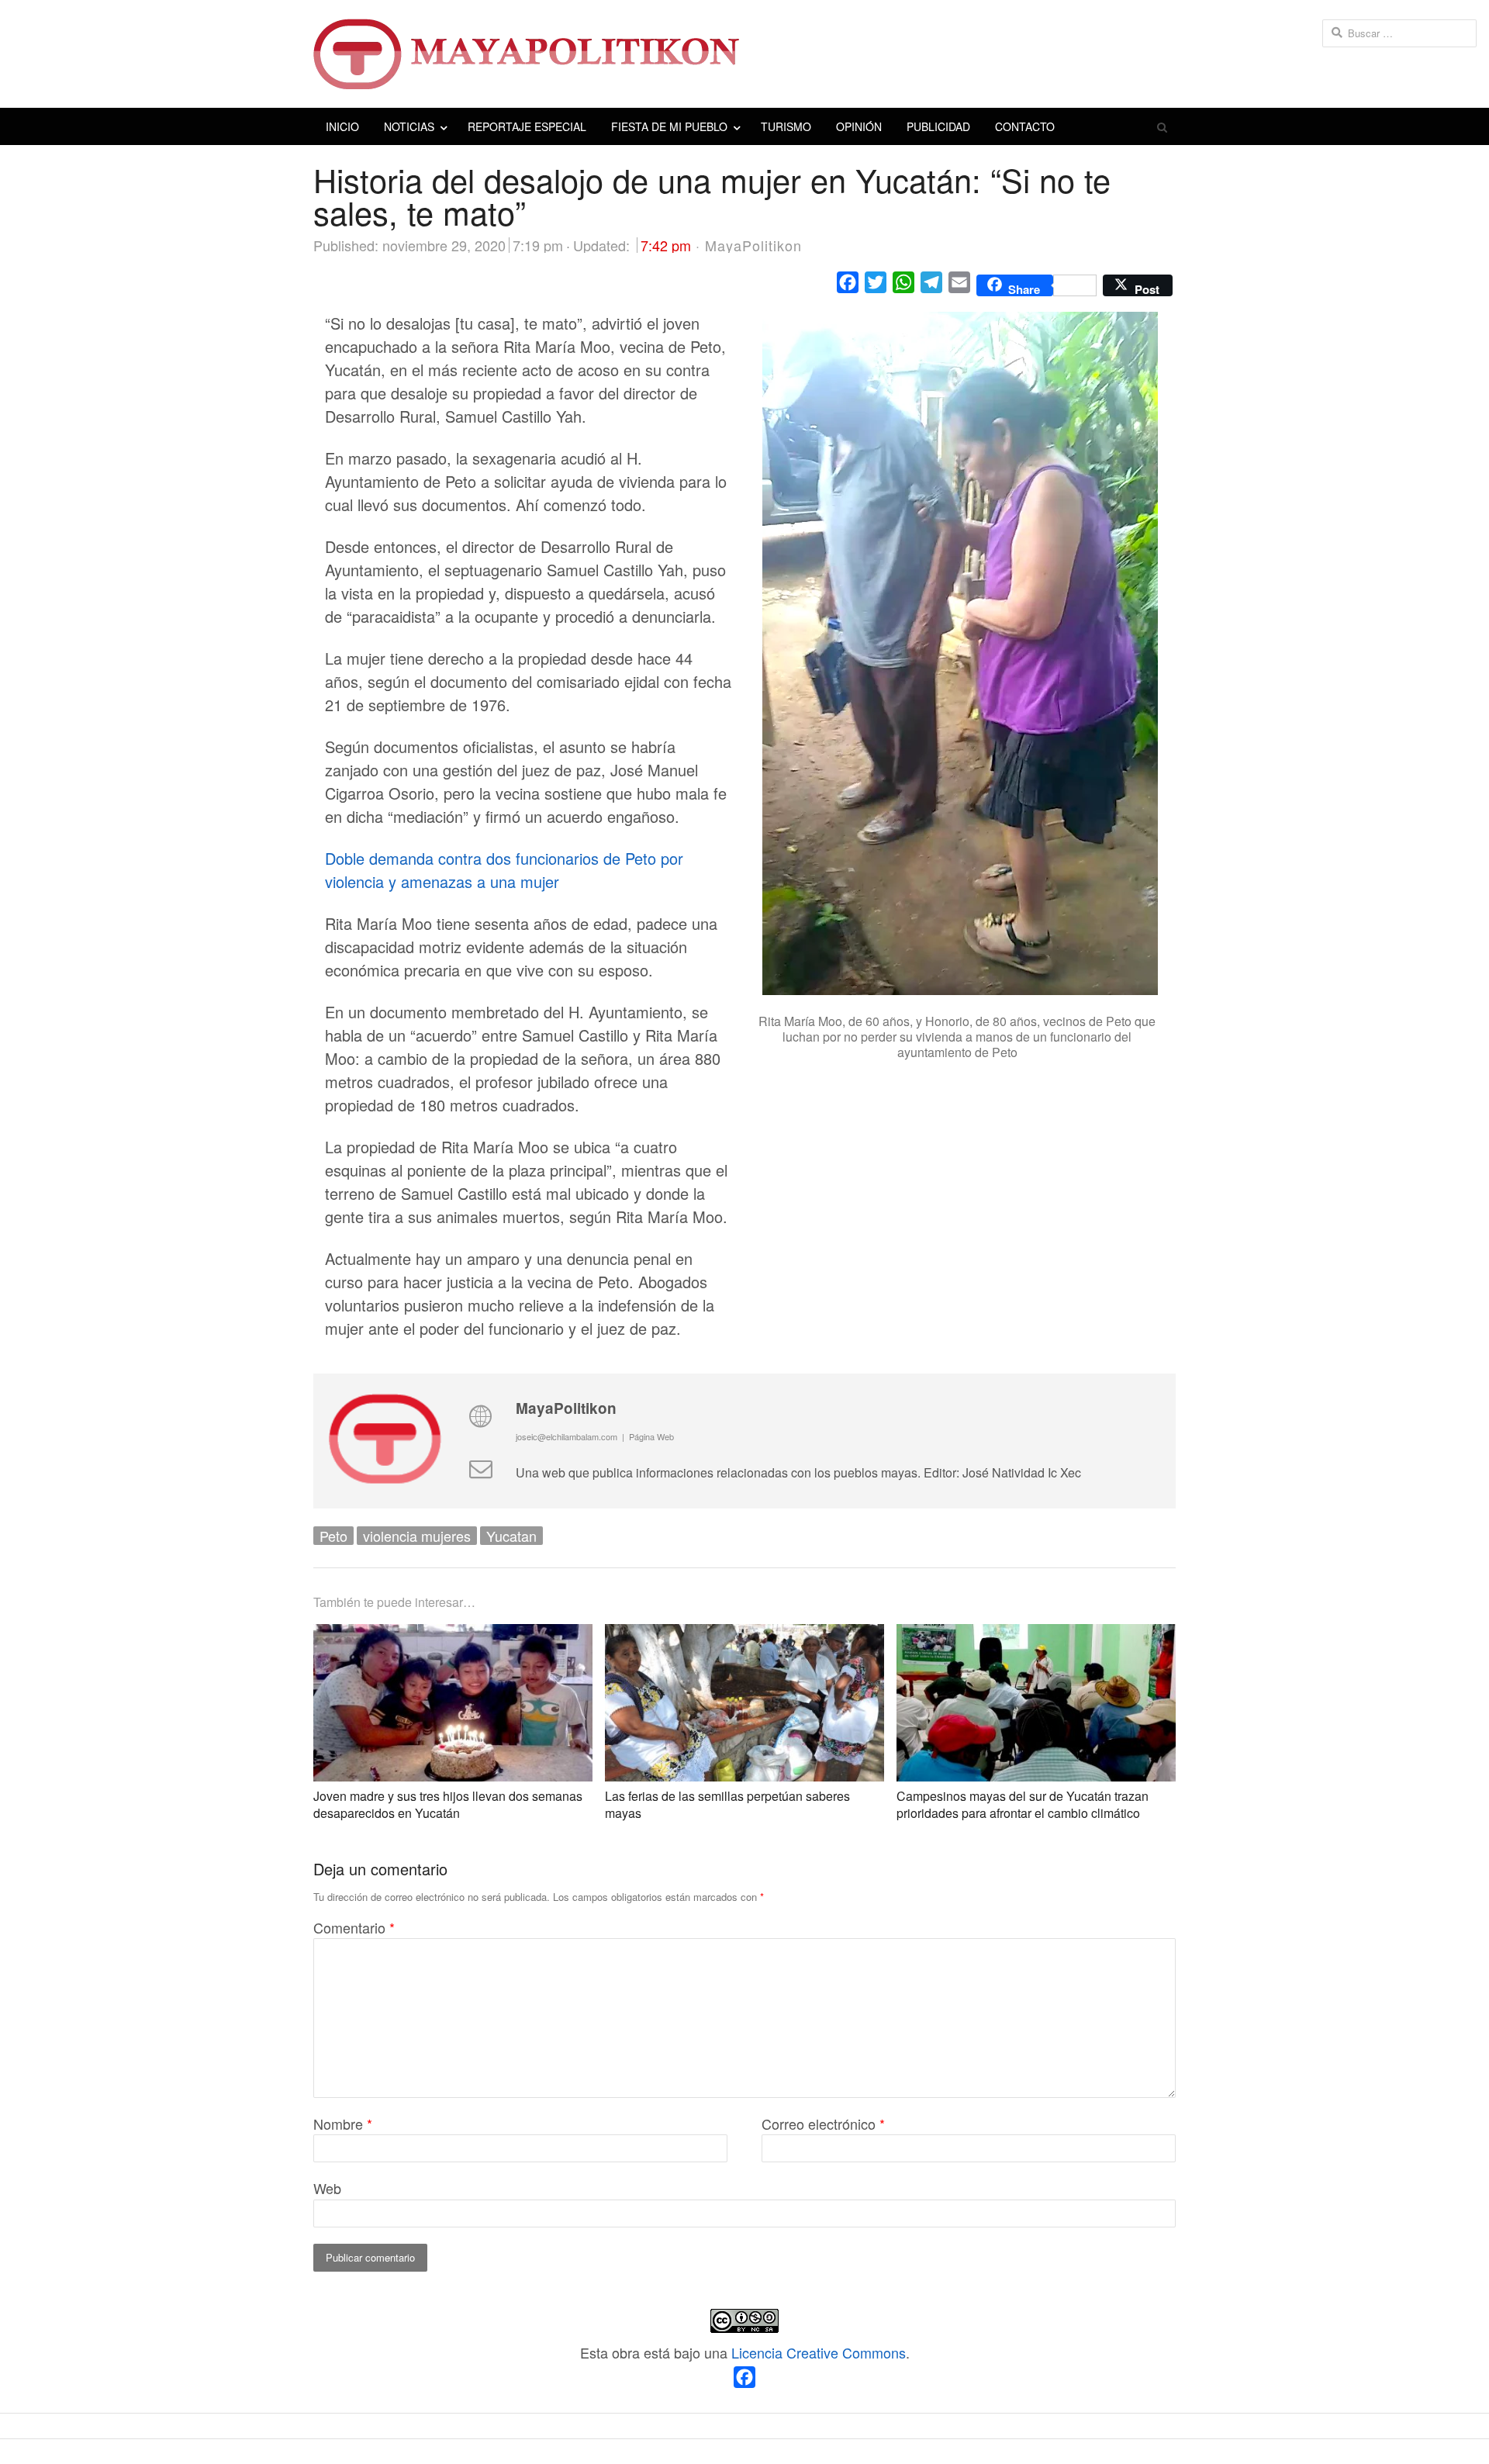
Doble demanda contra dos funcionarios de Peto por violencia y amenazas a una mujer (504, 870)
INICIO (342, 126)
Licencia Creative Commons (819, 2352)
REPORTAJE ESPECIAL (527, 126)
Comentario (354, 1927)
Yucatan (511, 1536)
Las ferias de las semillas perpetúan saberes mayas (727, 1804)
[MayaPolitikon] (744, 54)
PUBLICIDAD (938, 126)
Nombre (343, 2124)
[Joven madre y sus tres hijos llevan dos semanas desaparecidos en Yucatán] (453, 1636)
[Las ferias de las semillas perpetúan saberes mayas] (744, 1636)
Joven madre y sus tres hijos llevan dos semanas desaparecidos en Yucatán (448, 1804)
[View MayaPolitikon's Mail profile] (480, 1467)
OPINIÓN (859, 126)
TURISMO (786, 126)
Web (327, 2188)
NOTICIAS (409, 126)
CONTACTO (1025, 126)
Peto (333, 1536)
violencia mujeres (417, 1536)
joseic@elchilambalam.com (567, 1436)
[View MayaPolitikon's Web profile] (480, 1415)
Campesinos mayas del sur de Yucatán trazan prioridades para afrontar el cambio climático (1023, 1804)
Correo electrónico (823, 2124)
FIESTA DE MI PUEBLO (669, 126)
